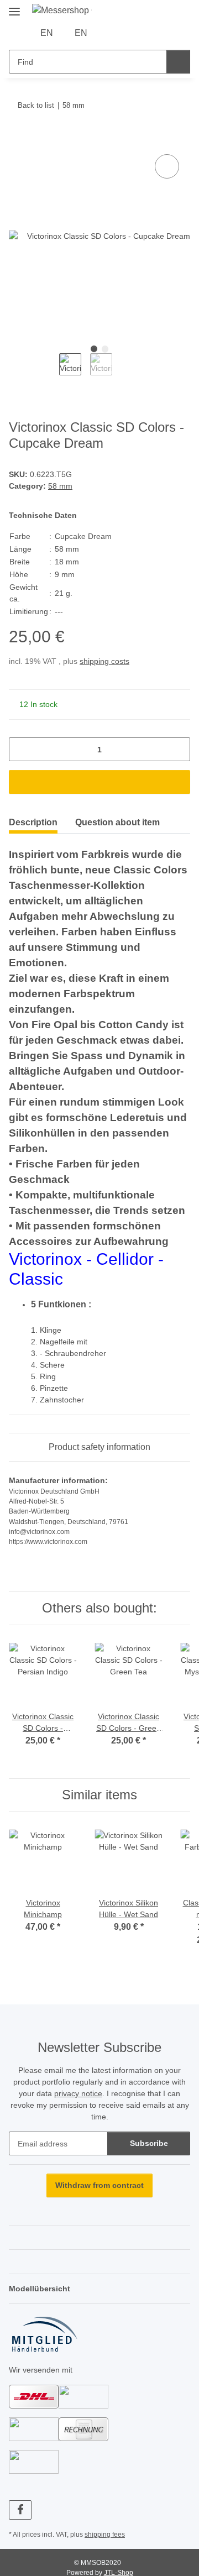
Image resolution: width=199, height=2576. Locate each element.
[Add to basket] (18, 139)
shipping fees (105, 2535)
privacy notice (78, 2093)
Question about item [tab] (117, 822)
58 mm (60, 486)
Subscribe (149, 2143)
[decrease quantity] (21, 749)
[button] (112, 33)
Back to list (36, 105)
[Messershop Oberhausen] (62, 11)
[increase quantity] (178, 749)
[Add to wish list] (167, 166)
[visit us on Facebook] (20, 2510)
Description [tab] (33, 822)
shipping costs (104, 661)
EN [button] (47, 33)
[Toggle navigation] (14, 7)
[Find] (178, 62)
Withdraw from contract (99, 2185)
